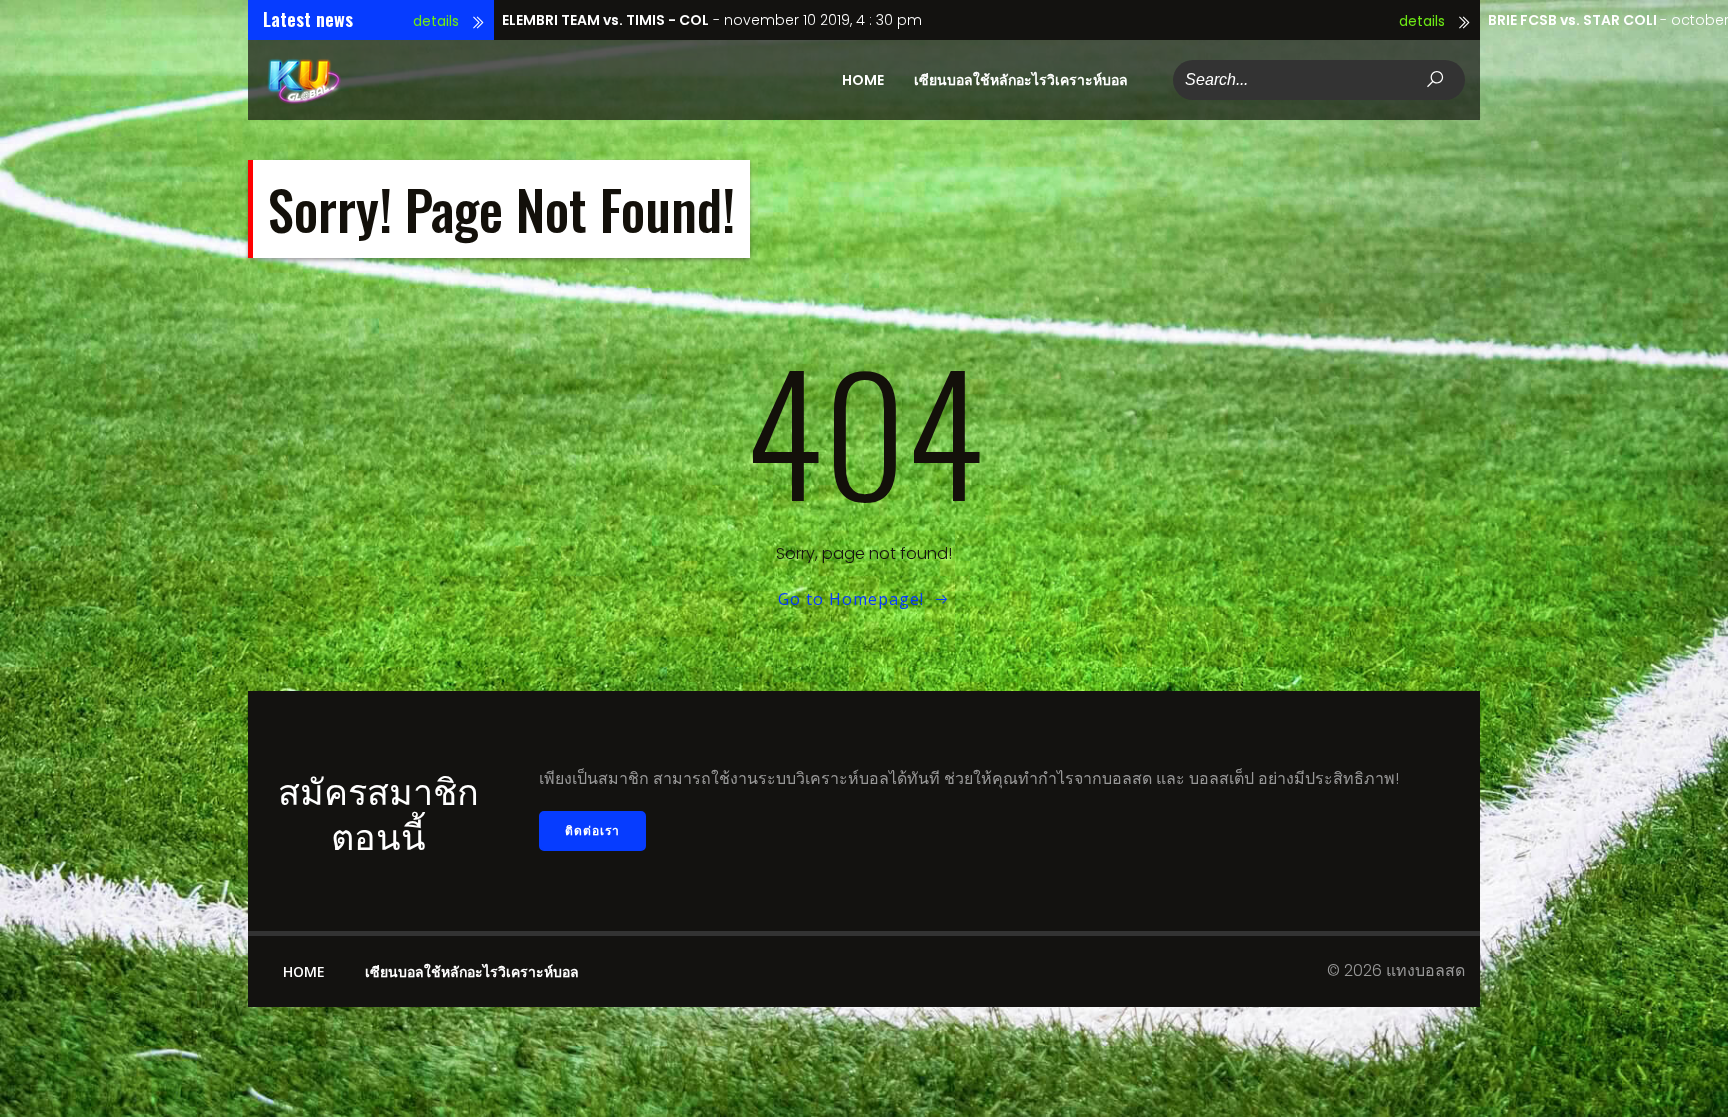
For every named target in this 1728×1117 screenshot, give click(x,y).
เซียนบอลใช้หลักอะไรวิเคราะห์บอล (1021, 80)
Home (863, 80)
